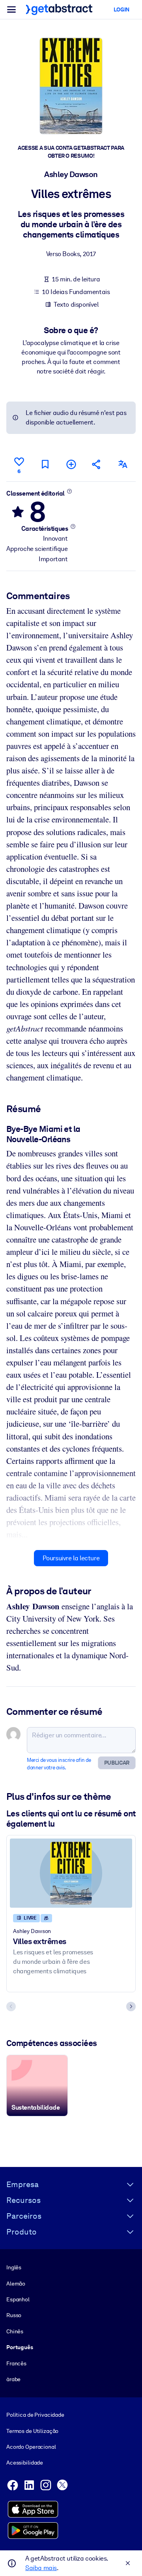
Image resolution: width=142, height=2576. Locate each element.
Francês (16, 2363)
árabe (13, 2379)
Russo (14, 2315)
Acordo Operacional (31, 2447)
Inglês (14, 2267)
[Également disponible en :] (123, 464)
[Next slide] (131, 2006)
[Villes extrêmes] (71, 1873)
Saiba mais (41, 2568)
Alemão (16, 2284)
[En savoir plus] (70, 491)
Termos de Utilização (32, 2431)
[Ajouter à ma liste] (71, 464)
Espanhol (18, 2299)
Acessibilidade (25, 2463)
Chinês (15, 2331)
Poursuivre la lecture (71, 1558)
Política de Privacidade (35, 2415)
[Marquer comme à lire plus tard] (45, 464)
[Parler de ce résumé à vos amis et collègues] (97, 464)
